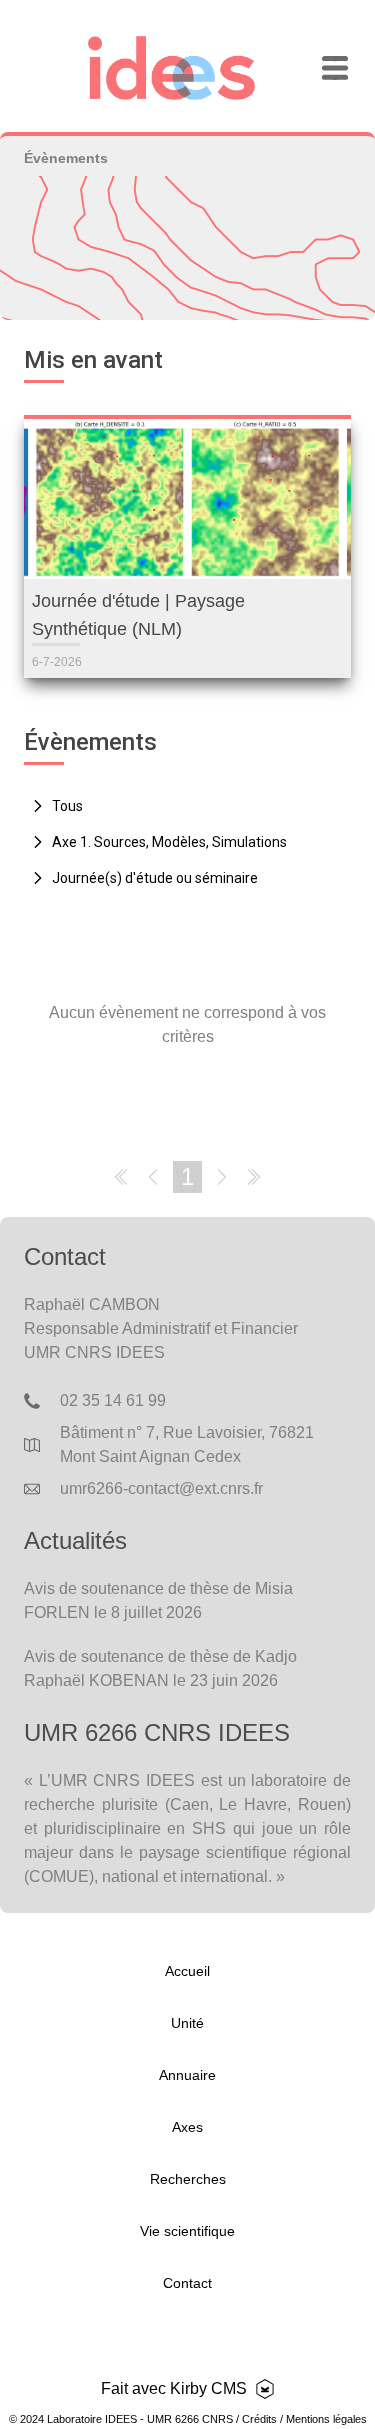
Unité (187, 2023)
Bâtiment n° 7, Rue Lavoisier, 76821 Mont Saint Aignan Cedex (187, 1444)
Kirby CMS (208, 2388)
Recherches (188, 2179)
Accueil (187, 1971)
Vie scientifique (187, 2231)
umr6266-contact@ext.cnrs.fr (161, 1488)
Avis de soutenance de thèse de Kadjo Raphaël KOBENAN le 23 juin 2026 (160, 1668)
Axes (187, 2127)
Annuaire (187, 2075)
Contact (187, 2283)
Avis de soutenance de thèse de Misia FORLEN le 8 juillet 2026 (158, 1600)
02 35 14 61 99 (113, 1400)
